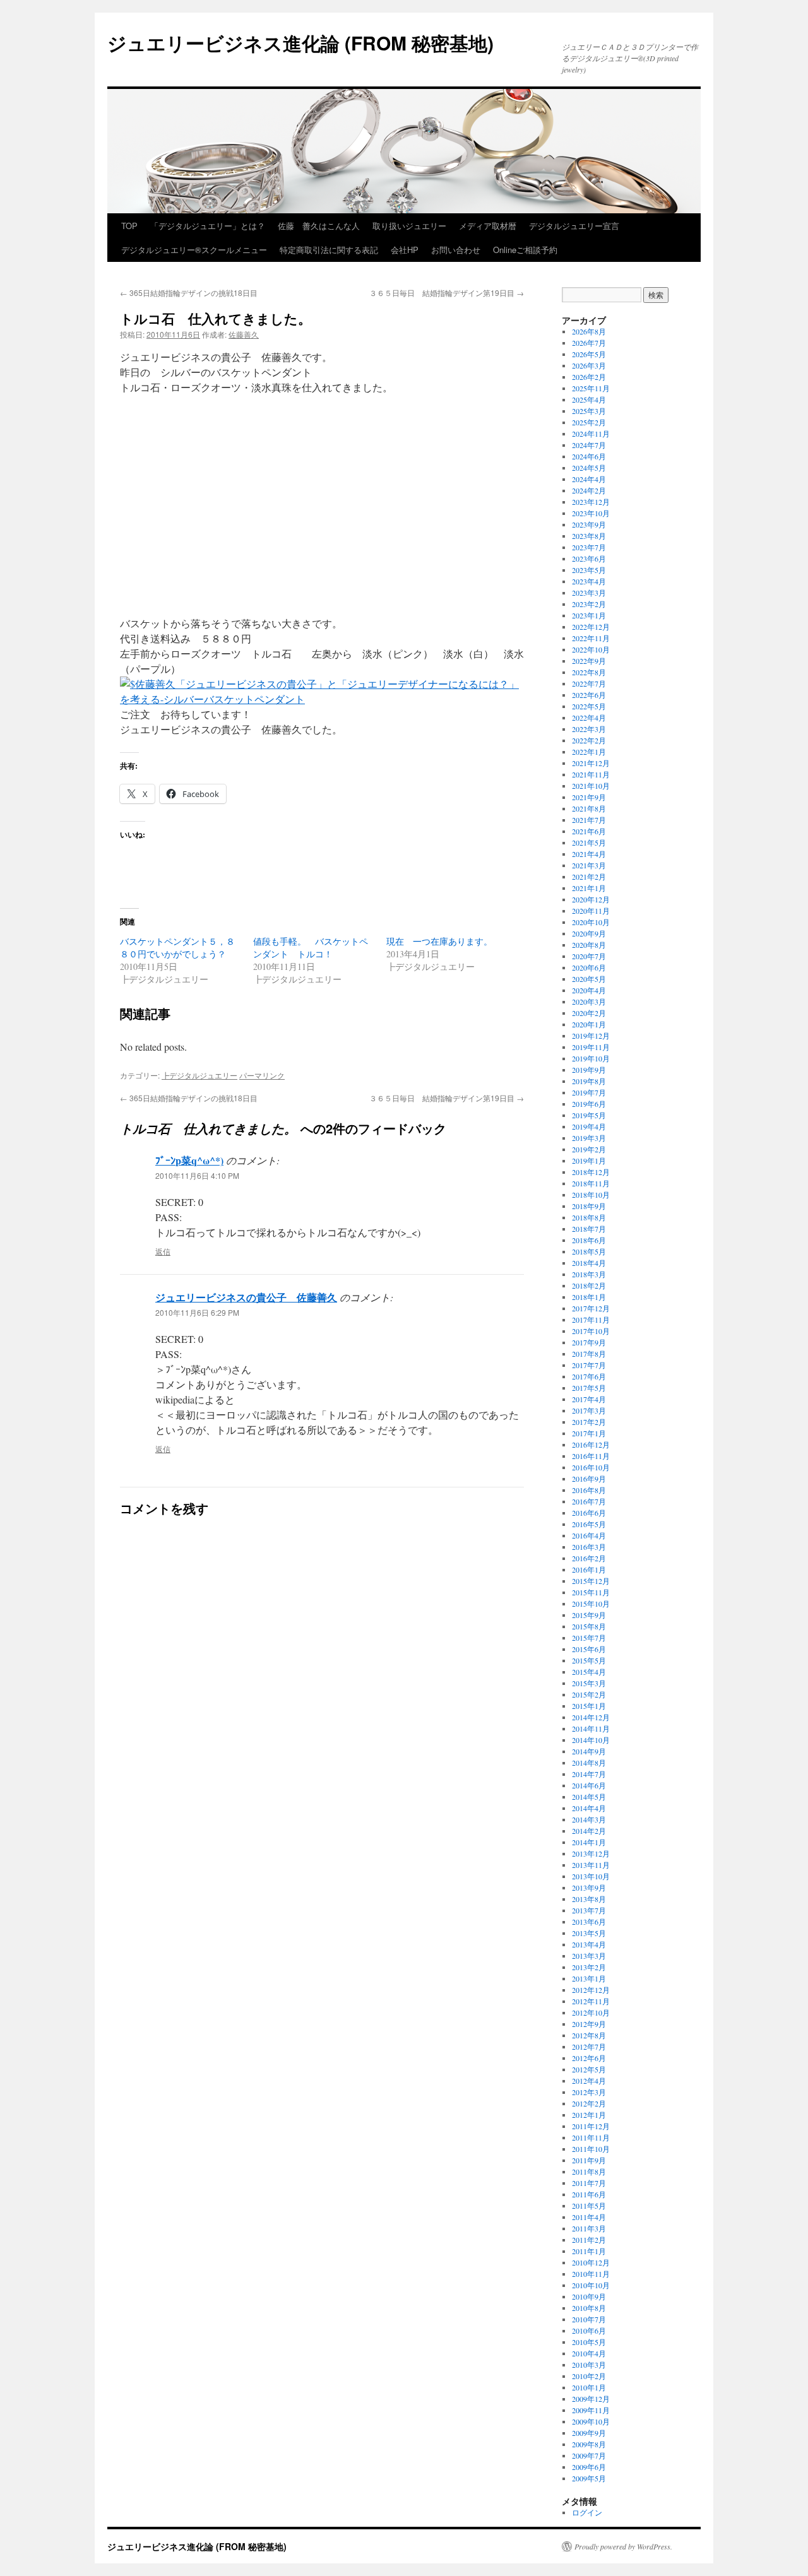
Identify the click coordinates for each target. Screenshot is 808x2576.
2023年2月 (589, 604)
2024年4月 (589, 479)
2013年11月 (591, 1865)
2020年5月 (589, 979)
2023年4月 (589, 581)
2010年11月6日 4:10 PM (197, 1175)
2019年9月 (589, 1070)
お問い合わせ (456, 250)
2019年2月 (589, 1149)
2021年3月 (589, 865)
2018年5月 (589, 1251)
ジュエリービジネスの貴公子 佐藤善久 (246, 1297)
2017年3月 (589, 1410)
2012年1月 (589, 2115)
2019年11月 (591, 1047)
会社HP (405, 250)
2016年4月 (589, 1535)
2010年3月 (589, 2365)
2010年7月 (589, 2319)
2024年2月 (589, 490)
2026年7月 (589, 343)
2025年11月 (591, 388)
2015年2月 (589, 1694)
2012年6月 (589, 2058)
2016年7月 (589, 1501)
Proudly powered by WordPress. (623, 2546)
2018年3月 (589, 1274)
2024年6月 (589, 456)
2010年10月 (591, 2285)
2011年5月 (589, 2206)
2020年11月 (591, 911)
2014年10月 (591, 1740)
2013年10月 (591, 1876)
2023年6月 (589, 558)
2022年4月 (589, 718)
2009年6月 (589, 2467)
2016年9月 (589, 1479)
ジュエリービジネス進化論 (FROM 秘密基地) (300, 43)
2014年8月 (589, 1763)
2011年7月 (589, 2183)
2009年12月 (591, 2399)
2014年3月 (589, 1819)
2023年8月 (589, 536)
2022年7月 (589, 683)
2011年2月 (589, 2240)
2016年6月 (589, 1513)
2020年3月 (589, 1001)
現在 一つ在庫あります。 (439, 941)
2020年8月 (589, 945)
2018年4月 (589, 1263)
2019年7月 (589, 1092)
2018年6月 (589, 1240)
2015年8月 (589, 1626)
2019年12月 (591, 1036)
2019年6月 (589, 1104)
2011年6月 (589, 2194)
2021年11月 (591, 774)
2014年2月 (589, 1831)
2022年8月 (589, 672)
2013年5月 (589, 1933)
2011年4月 (589, 2217)
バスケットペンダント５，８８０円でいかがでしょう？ (177, 948)
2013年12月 (591, 1853)
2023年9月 (589, 524)
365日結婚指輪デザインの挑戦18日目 (189, 292)
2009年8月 (589, 2444)
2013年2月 (589, 1967)
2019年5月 (589, 1115)
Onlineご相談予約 (525, 250)
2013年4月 (589, 1944)
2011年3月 (589, 2228)
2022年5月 (589, 706)
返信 (163, 1251)
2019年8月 (589, 1081)
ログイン (587, 2512)
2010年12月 (591, 2262)
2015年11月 (591, 1592)
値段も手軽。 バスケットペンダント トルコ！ (311, 948)
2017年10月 (591, 1331)
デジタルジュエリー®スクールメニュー (194, 250)
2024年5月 (589, 468)
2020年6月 (589, 967)
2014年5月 (589, 1797)
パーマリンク (262, 1075)
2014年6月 (589, 1785)
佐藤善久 (244, 334)
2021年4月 (589, 854)
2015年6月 (589, 1649)
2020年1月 (589, 1024)
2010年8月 (589, 2308)
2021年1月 (589, 888)
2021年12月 (591, 763)
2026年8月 (589, 331)
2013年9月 (589, 1888)
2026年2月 (589, 377)
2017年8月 (589, 1354)
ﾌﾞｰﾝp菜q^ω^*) (189, 1160)
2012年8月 (589, 2035)
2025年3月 (589, 411)
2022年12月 (591, 627)
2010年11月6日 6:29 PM (197, 1312)
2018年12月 (591, 1172)
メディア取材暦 (488, 226)
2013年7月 (589, 1910)
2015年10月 (591, 1604)
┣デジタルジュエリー (199, 1075)
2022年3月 (589, 729)
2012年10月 (591, 2012)
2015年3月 (589, 1683)
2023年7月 (589, 547)
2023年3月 (589, 593)
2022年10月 (591, 649)
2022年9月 (589, 661)
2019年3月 (589, 1138)
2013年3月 (589, 1956)
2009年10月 (591, 2421)
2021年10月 (591, 786)
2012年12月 (591, 1990)
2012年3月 (589, 2092)
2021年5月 (589, 842)
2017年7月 (589, 1365)
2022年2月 (589, 740)
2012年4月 (589, 2081)
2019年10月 (591, 1058)
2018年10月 (591, 1195)
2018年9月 (589, 1206)
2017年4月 (589, 1399)
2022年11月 (591, 638)
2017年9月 (589, 1342)
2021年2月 (589, 877)
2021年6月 (589, 831)
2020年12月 (591, 899)
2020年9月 (589, 933)
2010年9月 (589, 2296)
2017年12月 (591, 1308)
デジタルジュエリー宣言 (574, 226)
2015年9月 (589, 1615)
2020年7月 (589, 956)
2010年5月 (589, 2342)
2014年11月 (591, 1728)
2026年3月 (589, 365)
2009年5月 (589, 2478)
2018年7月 (589, 1229)
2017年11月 (591, 1320)
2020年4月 (589, 990)
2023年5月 (589, 570)
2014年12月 (591, 1717)
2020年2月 (589, 1013)
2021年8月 (589, 808)
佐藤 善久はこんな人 (319, 226)
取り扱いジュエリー (409, 226)
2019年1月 (589, 1161)
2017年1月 (589, 1433)
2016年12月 (591, 1445)
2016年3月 (589, 1547)
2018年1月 (589, 1297)
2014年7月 (589, 1774)
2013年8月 (589, 1899)
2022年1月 (589, 752)
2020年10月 (591, 922)
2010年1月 (589, 2387)
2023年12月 (591, 502)
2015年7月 (589, 1638)
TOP (129, 226)
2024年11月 (591, 434)
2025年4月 (589, 399)
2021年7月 (589, 820)
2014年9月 (589, 1751)
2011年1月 (589, 2251)
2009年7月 (589, 2455)
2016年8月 (589, 1490)
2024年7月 (589, 445)
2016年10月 (591, 1467)
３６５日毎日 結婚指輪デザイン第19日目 (447, 292)
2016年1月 (589, 1569)
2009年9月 (589, 2433)
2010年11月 (591, 2274)
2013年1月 (589, 1978)
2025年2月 (589, 422)
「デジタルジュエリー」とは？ (208, 226)
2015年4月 (589, 1672)
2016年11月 (591, 1456)
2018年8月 (589, 1217)
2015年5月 (589, 1660)
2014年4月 (589, 1808)
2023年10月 (591, 513)
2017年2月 (589, 1422)
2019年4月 (589, 1126)
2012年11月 (591, 2001)
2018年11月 (591, 1183)
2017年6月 (589, 1376)
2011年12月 (591, 2126)
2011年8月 (589, 2171)
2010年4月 (589, 2353)
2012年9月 (589, 2024)
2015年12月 (591, 1581)
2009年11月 (591, 2410)
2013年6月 (589, 1922)
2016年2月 (589, 1558)
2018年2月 (589, 1285)
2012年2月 (589, 2103)
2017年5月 (589, 1388)
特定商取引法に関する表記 (329, 250)
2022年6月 (589, 695)
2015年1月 (589, 1706)
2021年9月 (589, 797)
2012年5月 (589, 2069)
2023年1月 (589, 615)
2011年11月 (591, 2137)
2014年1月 (589, 1842)
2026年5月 (589, 354)
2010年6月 (589, 2331)
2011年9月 (589, 2160)
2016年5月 (589, 1524)
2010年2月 (589, 2376)
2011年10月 (591, 2149)
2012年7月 (589, 2047)
